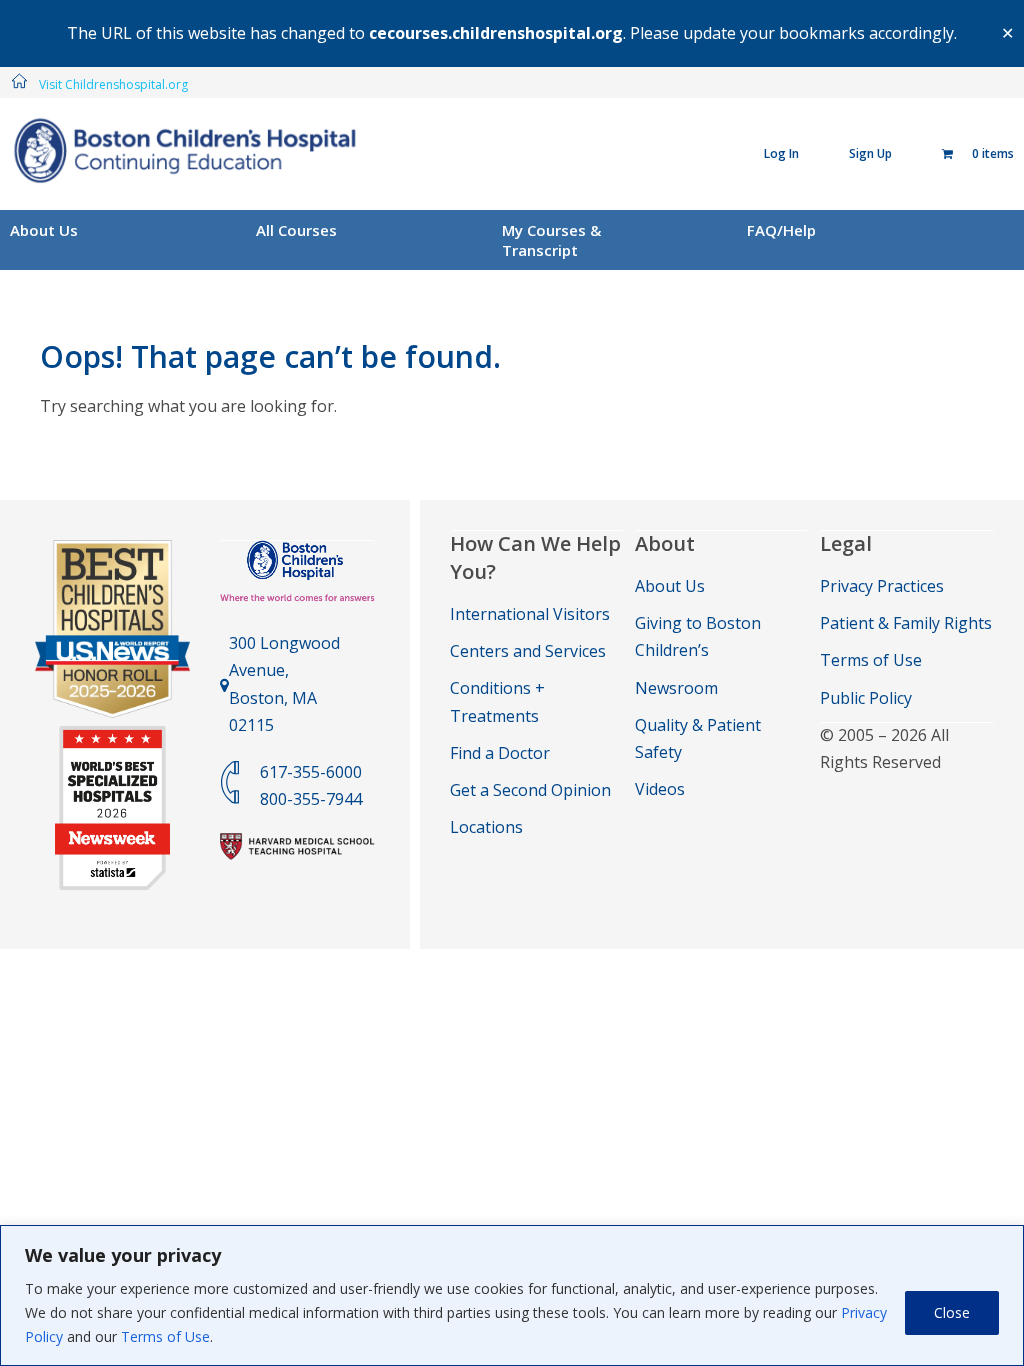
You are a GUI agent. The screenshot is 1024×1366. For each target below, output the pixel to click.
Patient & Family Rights (906, 623)
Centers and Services (528, 651)
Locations (486, 827)
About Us (44, 230)
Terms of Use (165, 1336)
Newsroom (676, 688)
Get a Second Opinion (530, 790)
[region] (512, 1295)
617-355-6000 (311, 772)
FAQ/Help (781, 230)
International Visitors (530, 614)
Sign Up (870, 153)
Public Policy (866, 698)
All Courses (296, 230)
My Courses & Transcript (551, 240)
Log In (781, 153)
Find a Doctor (500, 753)
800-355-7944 (311, 799)
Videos (660, 789)
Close (952, 1312)
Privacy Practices (882, 586)
